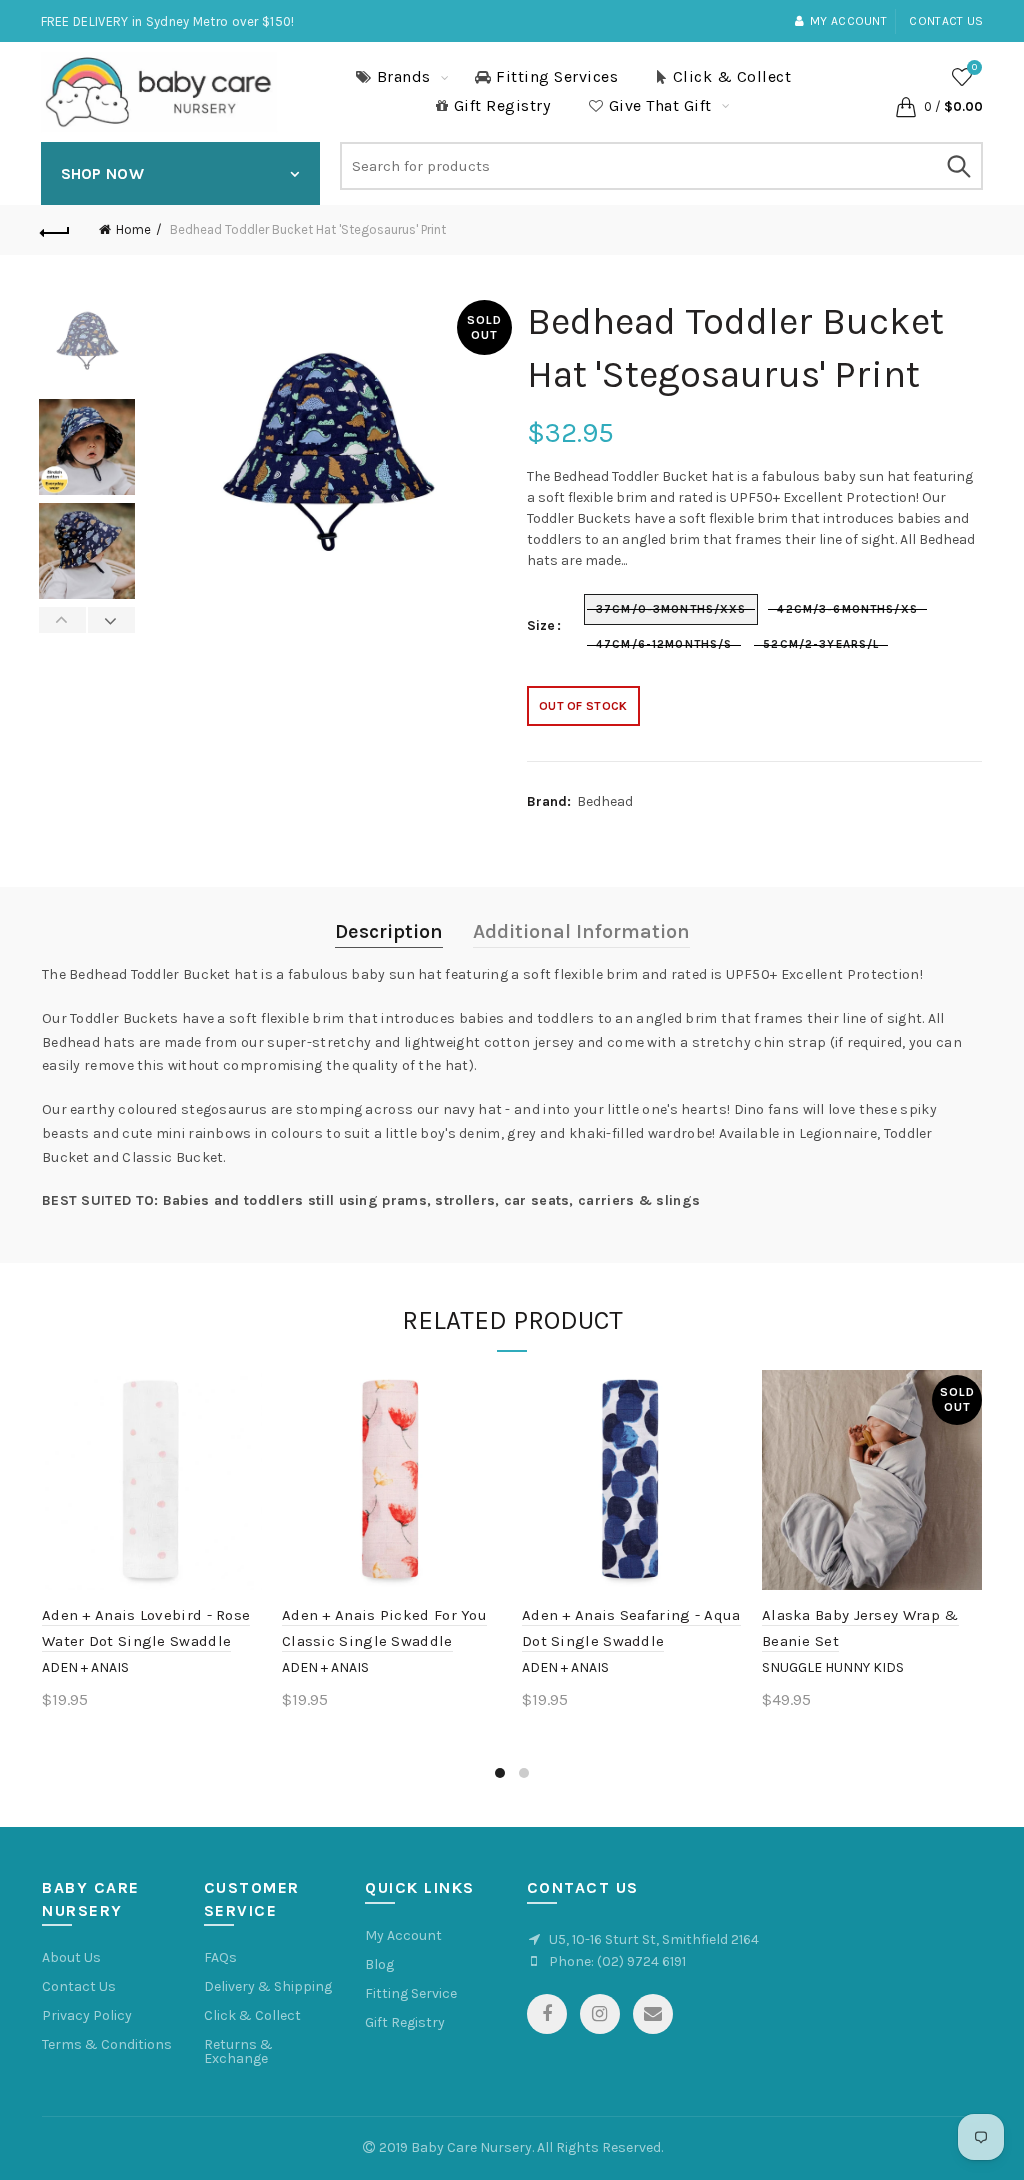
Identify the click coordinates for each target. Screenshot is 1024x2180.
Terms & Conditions (107, 2044)
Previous (63, 620)
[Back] (56, 230)
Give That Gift (660, 105)
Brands (404, 76)
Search (958, 166)
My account (848, 21)
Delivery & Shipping (268, 1986)
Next (111, 620)
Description (389, 931)
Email (653, 2014)
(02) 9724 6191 (641, 1961)
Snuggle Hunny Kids (833, 1667)
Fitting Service (411, 1993)
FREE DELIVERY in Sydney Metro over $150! (168, 21)
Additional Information (581, 931)
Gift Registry (502, 105)
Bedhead (605, 801)
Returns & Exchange (238, 2051)
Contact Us (79, 1986)
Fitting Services (557, 76)
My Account (403, 1935)
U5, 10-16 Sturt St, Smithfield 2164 (654, 1939)
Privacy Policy (87, 2015)
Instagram (600, 2014)
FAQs (220, 1957)
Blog (379, 1964)
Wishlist (974, 67)
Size (541, 626)
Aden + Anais (85, 1667)
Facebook (547, 2014)
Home (133, 229)
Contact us (946, 21)
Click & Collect (732, 76)
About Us (71, 1957)
